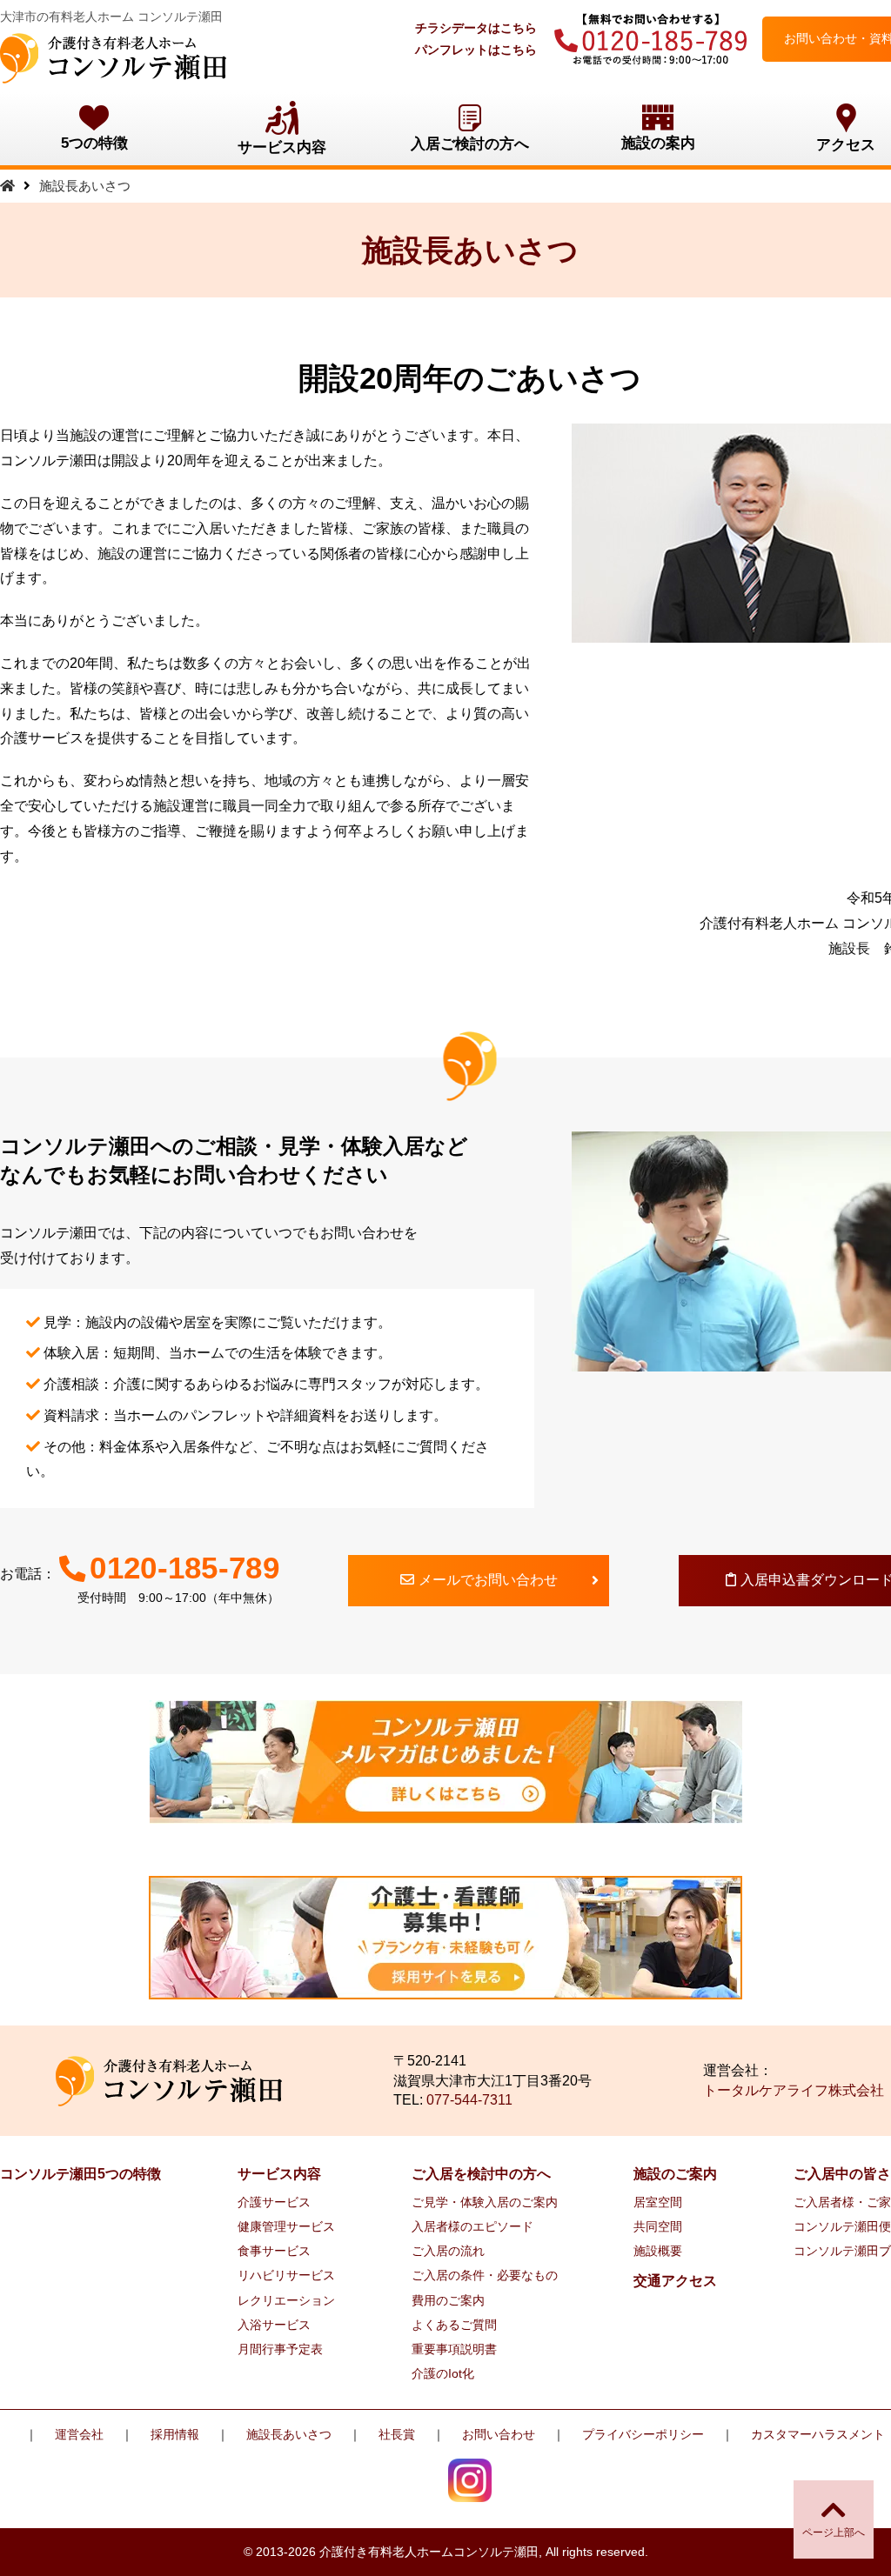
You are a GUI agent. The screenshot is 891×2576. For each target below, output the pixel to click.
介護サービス (274, 2202)
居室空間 (658, 2202)
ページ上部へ (834, 2533)
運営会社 (79, 2434)
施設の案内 (658, 143)
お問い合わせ (499, 2434)
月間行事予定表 (280, 2349)
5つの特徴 (94, 143)
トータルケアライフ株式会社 (794, 2090)
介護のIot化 (443, 2373)
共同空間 (658, 2226)
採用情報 (175, 2434)
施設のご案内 (675, 2174)
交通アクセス (675, 2281)
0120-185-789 (184, 1568)
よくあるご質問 (454, 2325)
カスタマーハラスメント (818, 2434)
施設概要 (658, 2251)
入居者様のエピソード (472, 2226)
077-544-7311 (469, 2100)
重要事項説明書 (454, 2349)
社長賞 (397, 2434)
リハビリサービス (286, 2275)
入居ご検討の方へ (470, 144)
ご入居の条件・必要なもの (485, 2275)
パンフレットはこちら (476, 50)
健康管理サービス (286, 2226)
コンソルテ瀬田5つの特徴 (80, 2174)
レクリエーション (286, 2300)
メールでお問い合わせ (488, 1580)
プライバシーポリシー (643, 2434)
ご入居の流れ (448, 2251)
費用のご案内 (448, 2300)
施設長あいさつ (85, 186)
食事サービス (274, 2251)
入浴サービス (274, 2325)
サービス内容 (282, 147)
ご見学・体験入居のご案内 (485, 2202)
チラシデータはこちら (476, 28)
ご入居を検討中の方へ (481, 2174)
